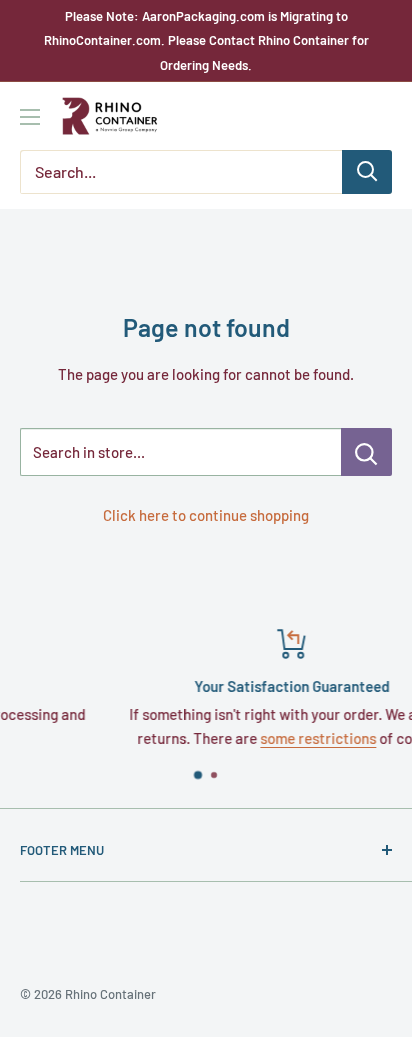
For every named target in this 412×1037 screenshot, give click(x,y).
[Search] (367, 172)
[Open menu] (30, 117)
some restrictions (268, 738)
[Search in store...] (366, 452)
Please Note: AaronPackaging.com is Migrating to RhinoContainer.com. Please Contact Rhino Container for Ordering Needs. (206, 40)
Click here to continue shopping (206, 515)
